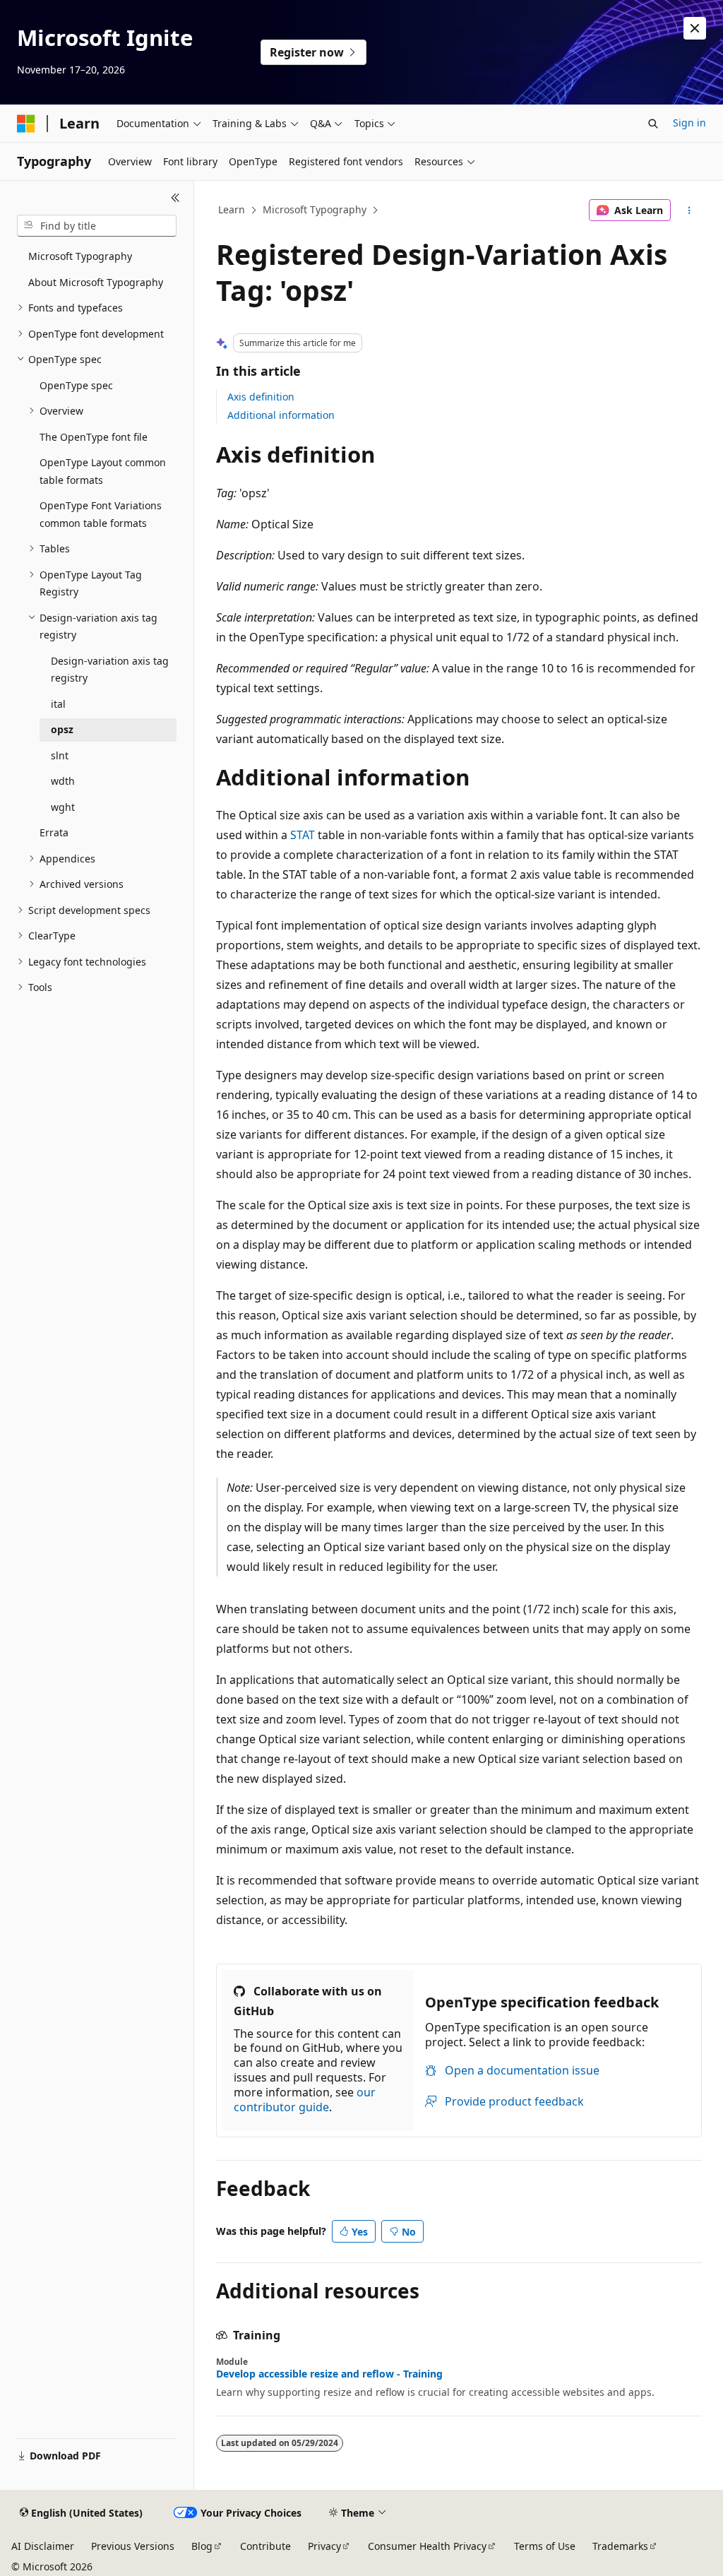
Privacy (324, 2546)
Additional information (281, 415)
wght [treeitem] (63, 807)
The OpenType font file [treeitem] (94, 437)
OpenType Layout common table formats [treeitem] (103, 471)
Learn (232, 209)
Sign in (689, 123)
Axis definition (261, 397)
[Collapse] (175, 198)
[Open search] (653, 124)
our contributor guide (305, 2100)
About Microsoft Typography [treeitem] (96, 282)
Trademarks (620, 2546)
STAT (303, 835)
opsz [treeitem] (62, 729)
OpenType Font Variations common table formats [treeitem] (101, 514)
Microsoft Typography (315, 209)
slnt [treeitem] (60, 755)
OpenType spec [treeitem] (76, 385)
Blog (202, 2546)
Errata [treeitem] (54, 832)
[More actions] (689, 210)
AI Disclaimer (43, 2546)
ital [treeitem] (58, 704)
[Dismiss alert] (695, 28)
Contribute (265, 2546)
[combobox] (97, 226)
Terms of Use (545, 2546)
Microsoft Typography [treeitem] (80, 256)
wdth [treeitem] (63, 781)
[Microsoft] (26, 124)
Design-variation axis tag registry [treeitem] (110, 670)
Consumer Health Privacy (427, 2546)
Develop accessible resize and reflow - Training (329, 2374)
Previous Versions (133, 2546)
